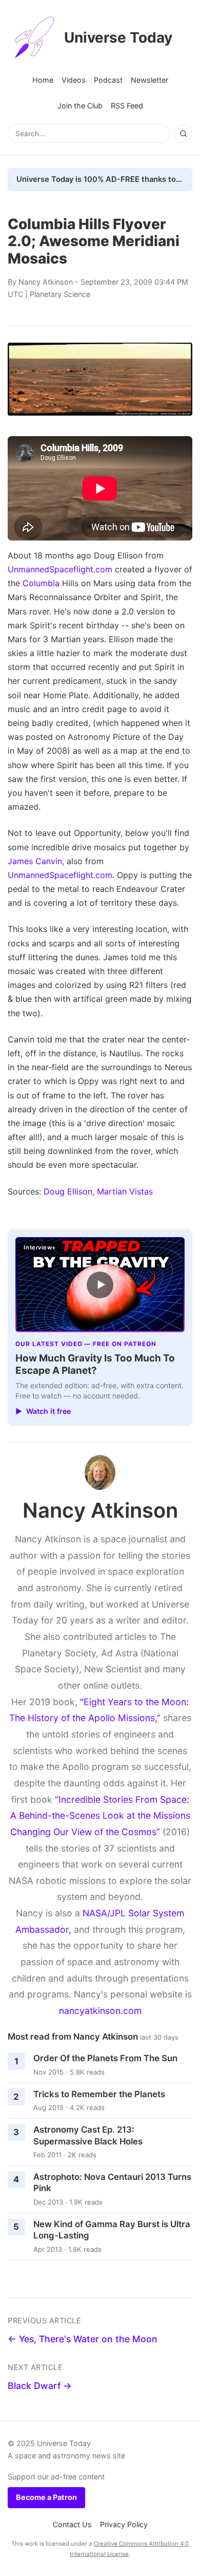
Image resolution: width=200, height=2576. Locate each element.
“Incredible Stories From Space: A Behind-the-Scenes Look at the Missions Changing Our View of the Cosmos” (100, 1816)
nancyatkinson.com (100, 2011)
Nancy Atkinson (46, 282)
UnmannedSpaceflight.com (60, 569)
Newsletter (149, 80)
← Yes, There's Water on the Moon (83, 2339)
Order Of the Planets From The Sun (105, 2058)
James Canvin (35, 861)
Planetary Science (60, 294)
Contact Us (72, 2524)
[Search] (183, 134)
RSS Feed (127, 106)
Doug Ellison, (69, 1191)
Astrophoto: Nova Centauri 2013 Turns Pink (112, 2183)
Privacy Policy (124, 2524)
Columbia (41, 583)
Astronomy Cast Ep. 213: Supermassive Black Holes (88, 2135)
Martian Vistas (125, 1191)
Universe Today (118, 38)
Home (43, 80)
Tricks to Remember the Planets (99, 2094)
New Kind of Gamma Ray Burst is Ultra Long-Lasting (112, 2230)
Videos (74, 80)
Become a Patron (46, 2497)
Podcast (108, 80)
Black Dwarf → (40, 2386)
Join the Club (80, 106)
